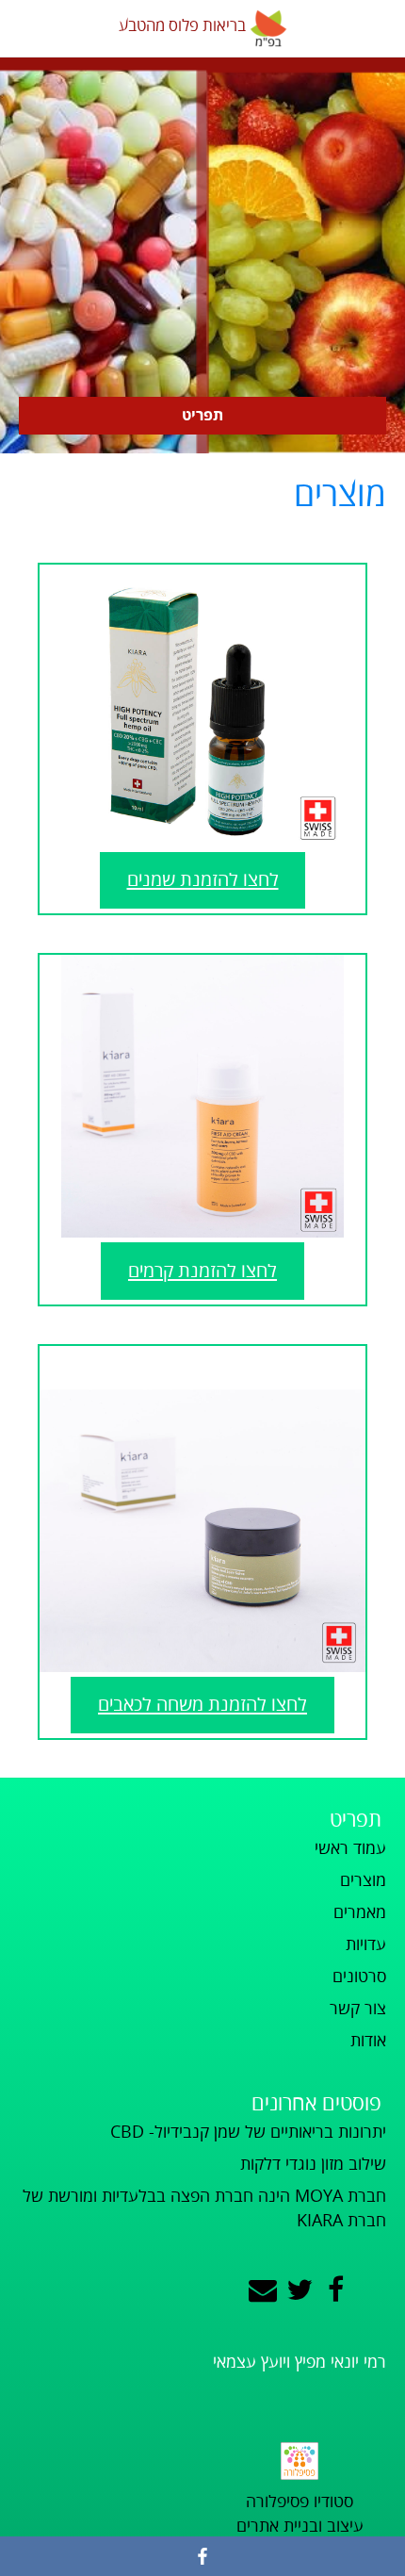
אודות (368, 2041)
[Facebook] (336, 2291)
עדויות (366, 1944)
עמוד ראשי (350, 1848)
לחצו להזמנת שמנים (203, 880)
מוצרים (363, 1880)
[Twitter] (300, 2291)
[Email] (263, 2291)
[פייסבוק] (202, 2556)
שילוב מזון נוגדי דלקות (313, 2164)
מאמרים (360, 1912)
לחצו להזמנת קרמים (202, 1271)
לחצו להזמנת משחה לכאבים (202, 1705)
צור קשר (358, 2009)
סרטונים (359, 1977)
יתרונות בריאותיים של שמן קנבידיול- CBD (248, 2132)
